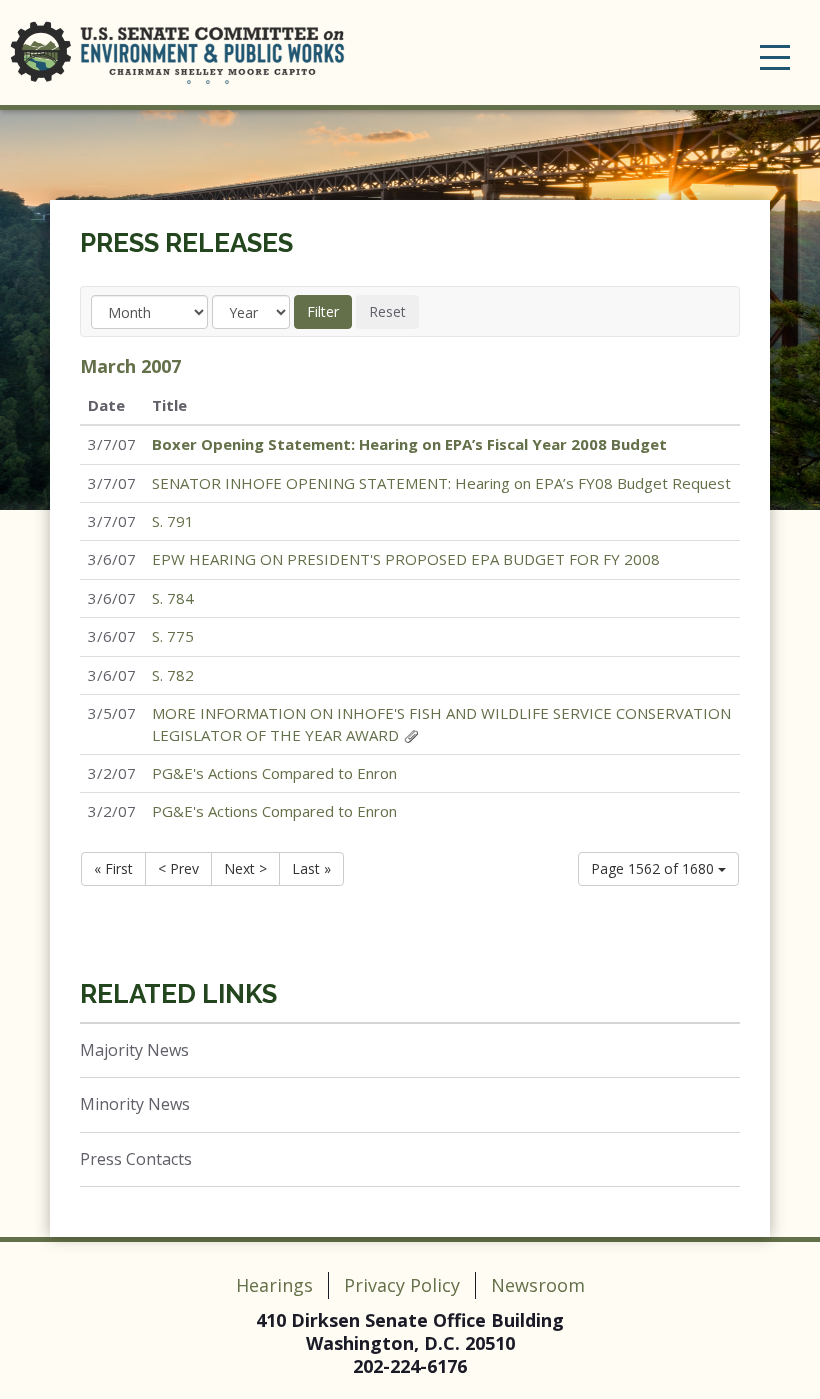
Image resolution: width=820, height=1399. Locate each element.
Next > (245, 868)
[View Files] (411, 735)
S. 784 (173, 598)
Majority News (134, 1050)
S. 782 (173, 675)
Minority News (135, 1104)
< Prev (178, 868)
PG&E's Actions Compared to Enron (274, 773)
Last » (311, 868)
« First (113, 868)
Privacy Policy (402, 1285)
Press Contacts (136, 1159)
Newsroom (538, 1285)
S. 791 (173, 521)
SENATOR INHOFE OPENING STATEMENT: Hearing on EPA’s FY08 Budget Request (441, 483)
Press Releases (186, 243)
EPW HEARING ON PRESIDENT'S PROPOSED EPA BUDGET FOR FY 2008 (406, 559)
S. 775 (173, 636)
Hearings (274, 1285)
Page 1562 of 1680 (654, 868)
